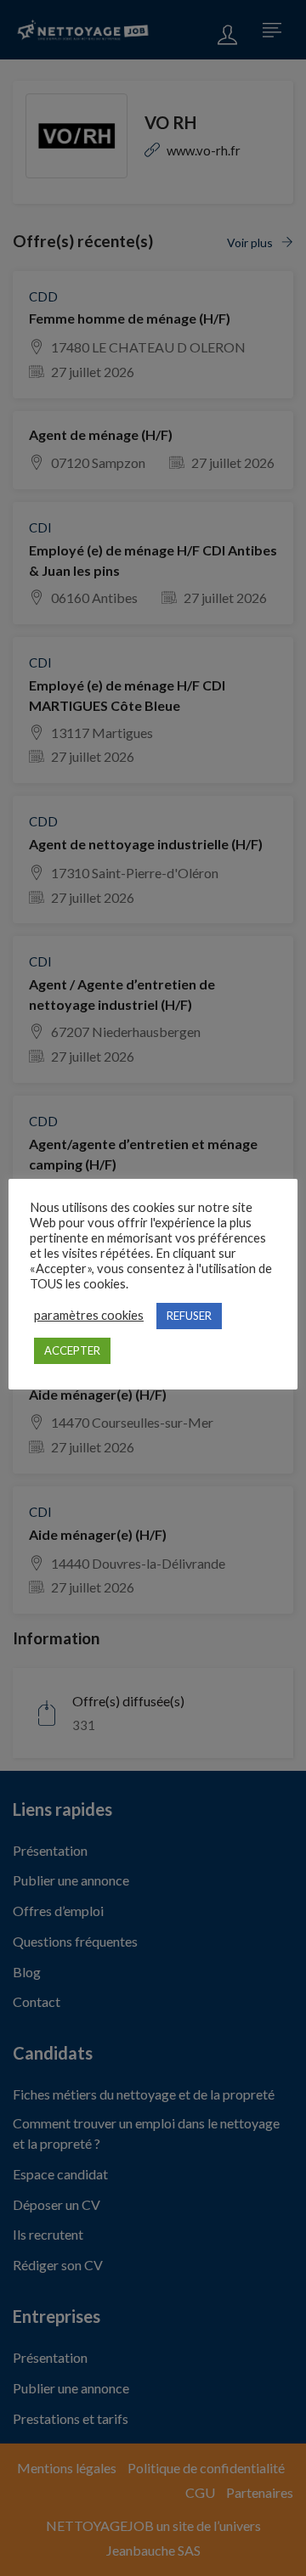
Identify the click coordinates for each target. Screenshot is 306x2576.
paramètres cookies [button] (89, 1315)
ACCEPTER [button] (72, 1350)
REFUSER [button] (189, 1316)
